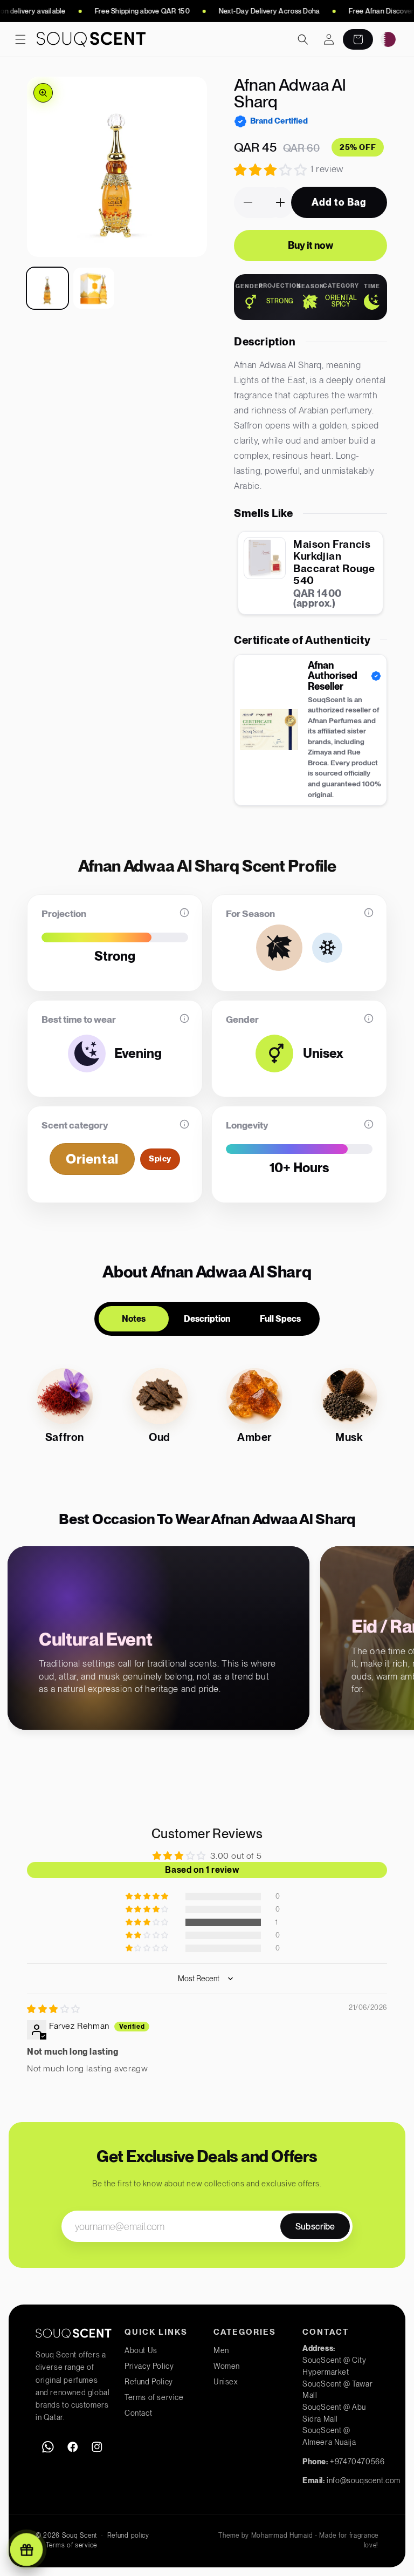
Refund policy (128, 2536)
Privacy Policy (149, 2366)
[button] (20, 39)
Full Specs (280, 1319)
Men (221, 2350)
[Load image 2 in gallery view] (94, 288)
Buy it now (310, 245)
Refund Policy (149, 2382)
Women (227, 2366)
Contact (138, 2413)
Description (207, 1319)
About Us (141, 2350)
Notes (134, 1319)
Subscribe (315, 2227)
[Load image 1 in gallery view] (47, 288)
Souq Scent (80, 2536)
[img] (54, 2009)
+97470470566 (357, 2462)
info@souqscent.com (364, 2480)
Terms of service (154, 2397)
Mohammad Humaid (282, 2536)
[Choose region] (388, 39)
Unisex (226, 2382)
